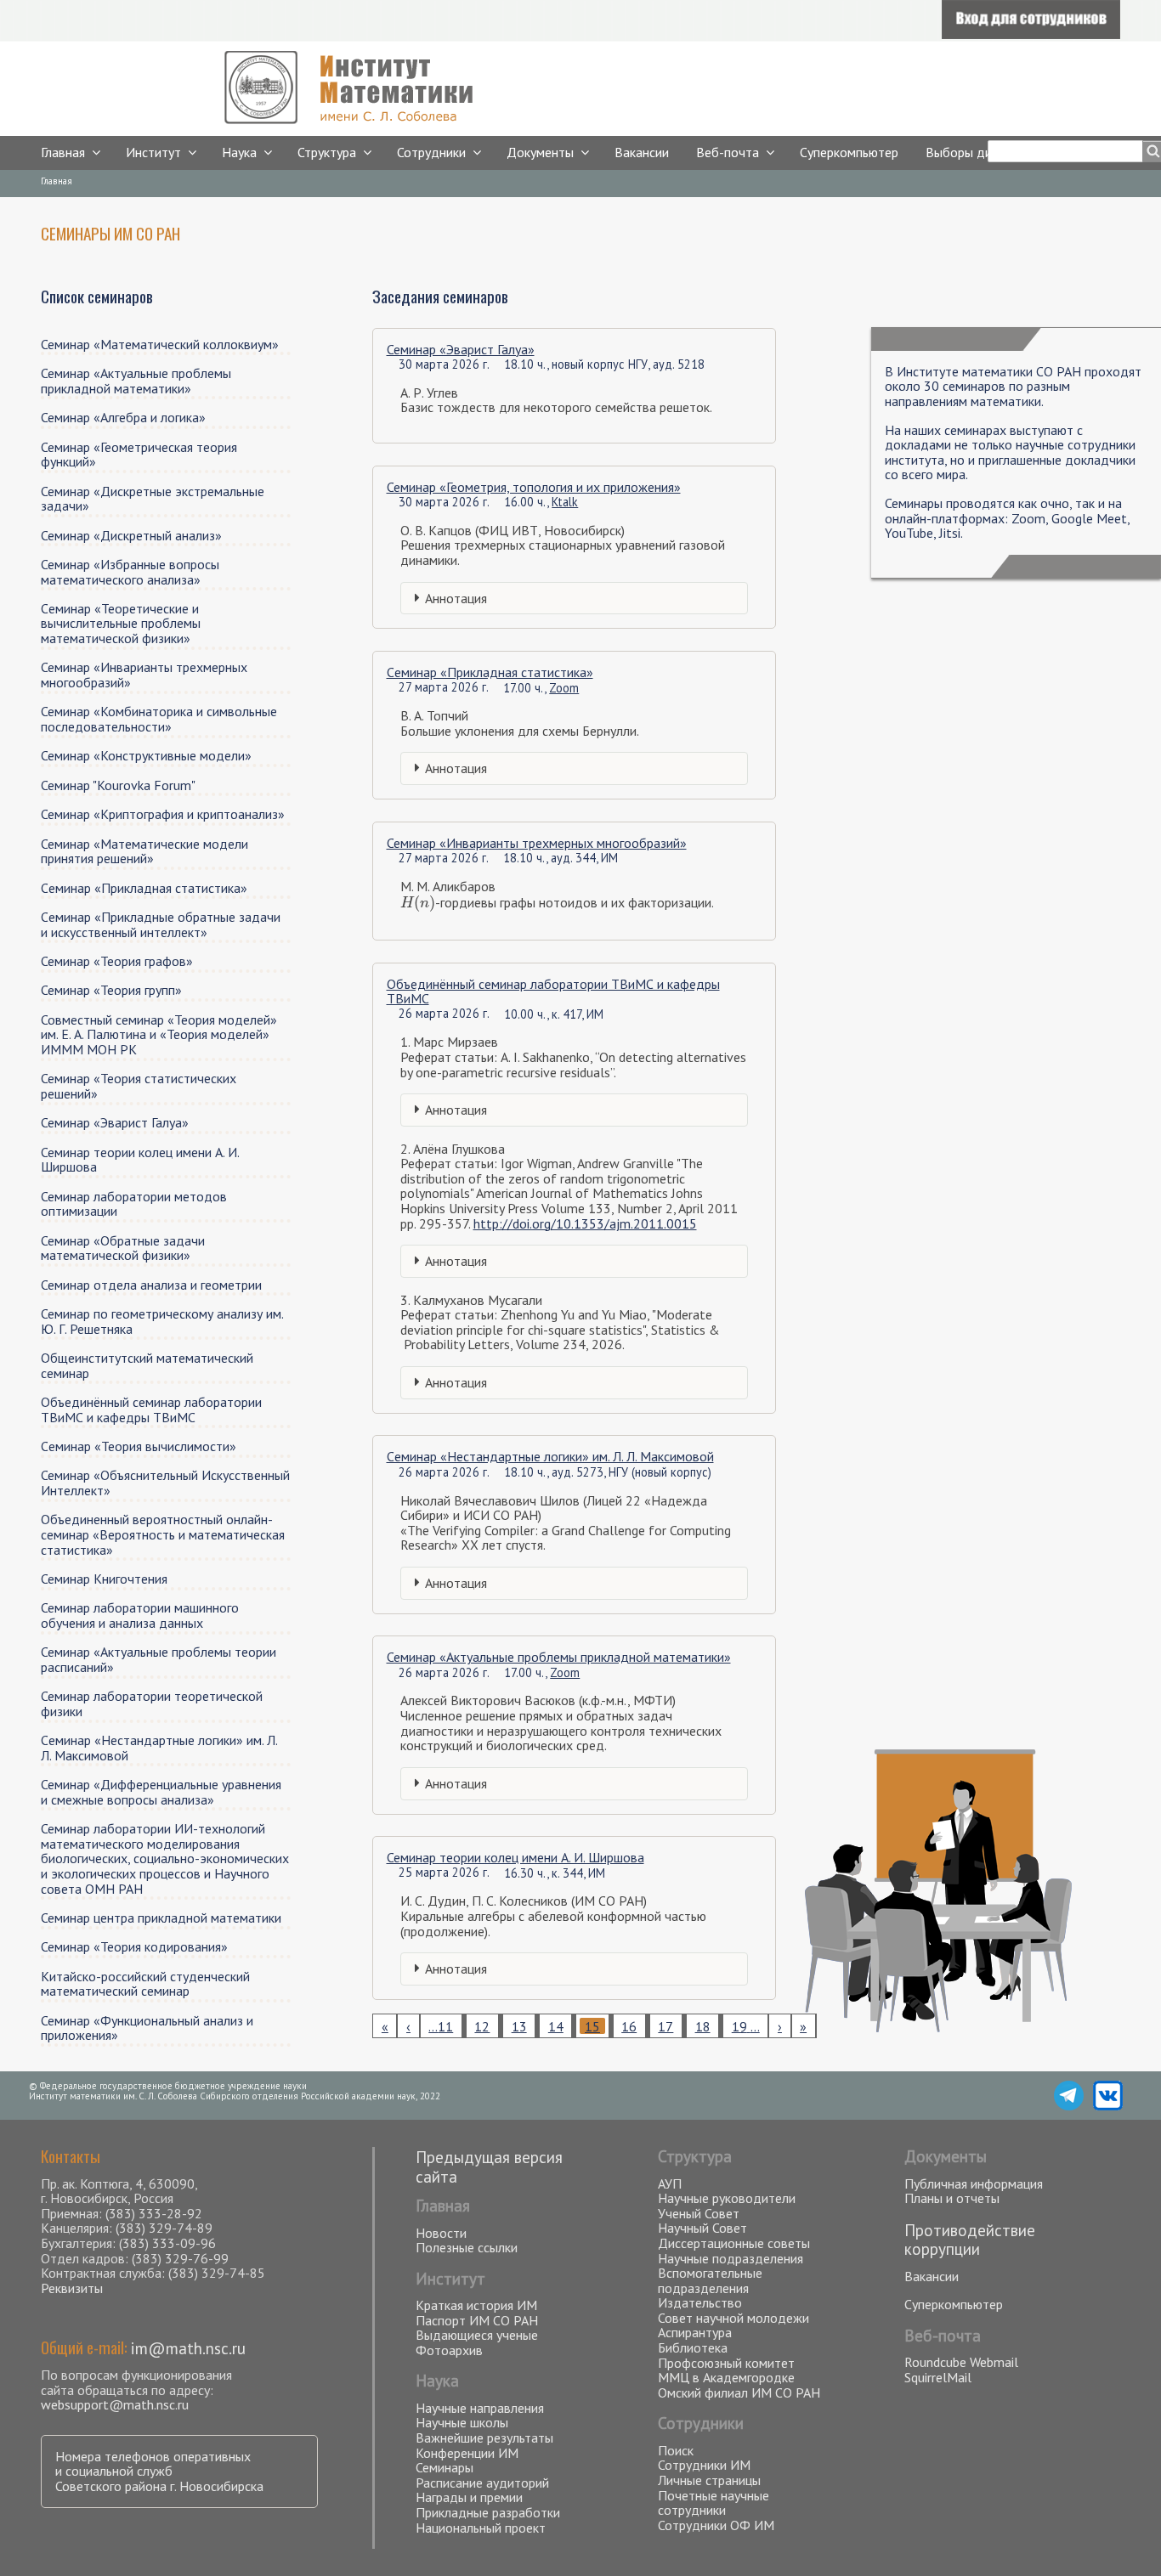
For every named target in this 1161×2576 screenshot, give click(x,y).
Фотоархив (449, 2350)
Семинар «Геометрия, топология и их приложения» (534, 487)
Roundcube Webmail (961, 2362)
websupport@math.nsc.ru (115, 2404)
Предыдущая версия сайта (489, 2166)
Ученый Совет (699, 2213)
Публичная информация (974, 2183)
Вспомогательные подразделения (710, 2280)
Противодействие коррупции (970, 2240)
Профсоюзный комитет (726, 2363)
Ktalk (565, 502)
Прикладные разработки (488, 2512)
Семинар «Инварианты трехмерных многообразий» (537, 843)
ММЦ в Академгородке (726, 2377)
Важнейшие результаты (484, 2438)
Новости (441, 2233)
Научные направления (480, 2408)
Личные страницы (709, 2480)
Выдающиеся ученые (477, 2335)
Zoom (564, 688)
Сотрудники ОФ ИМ (716, 2525)
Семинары (445, 2467)
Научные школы (462, 2422)
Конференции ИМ (467, 2453)
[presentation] (418, 902)
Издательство (700, 2302)
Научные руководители (727, 2198)
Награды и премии (469, 2497)
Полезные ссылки (467, 2247)
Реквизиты (72, 2288)
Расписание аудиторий (482, 2483)
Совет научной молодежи (733, 2318)
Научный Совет (702, 2228)
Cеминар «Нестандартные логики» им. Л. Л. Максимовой (550, 1456)
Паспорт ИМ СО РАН (477, 2320)
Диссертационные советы (734, 2243)
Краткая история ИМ (476, 2305)
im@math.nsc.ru (188, 2348)
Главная (63, 152)
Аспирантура (695, 2332)
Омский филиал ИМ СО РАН (739, 2392)
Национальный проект (481, 2528)
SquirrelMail (938, 2377)
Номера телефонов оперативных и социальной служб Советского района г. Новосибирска (159, 2471)
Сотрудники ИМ (704, 2465)
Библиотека (693, 2347)
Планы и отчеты (952, 2198)
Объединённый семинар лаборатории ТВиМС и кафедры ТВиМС (553, 991)
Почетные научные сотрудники (714, 2503)
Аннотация (456, 598)
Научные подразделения (731, 2258)
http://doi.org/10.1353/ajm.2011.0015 (585, 1223)
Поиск (676, 2450)
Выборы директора (983, 152)
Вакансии (642, 152)
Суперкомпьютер (849, 152)
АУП (670, 2183)
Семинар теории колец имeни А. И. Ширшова (515, 1857)
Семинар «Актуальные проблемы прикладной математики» (559, 1657)
